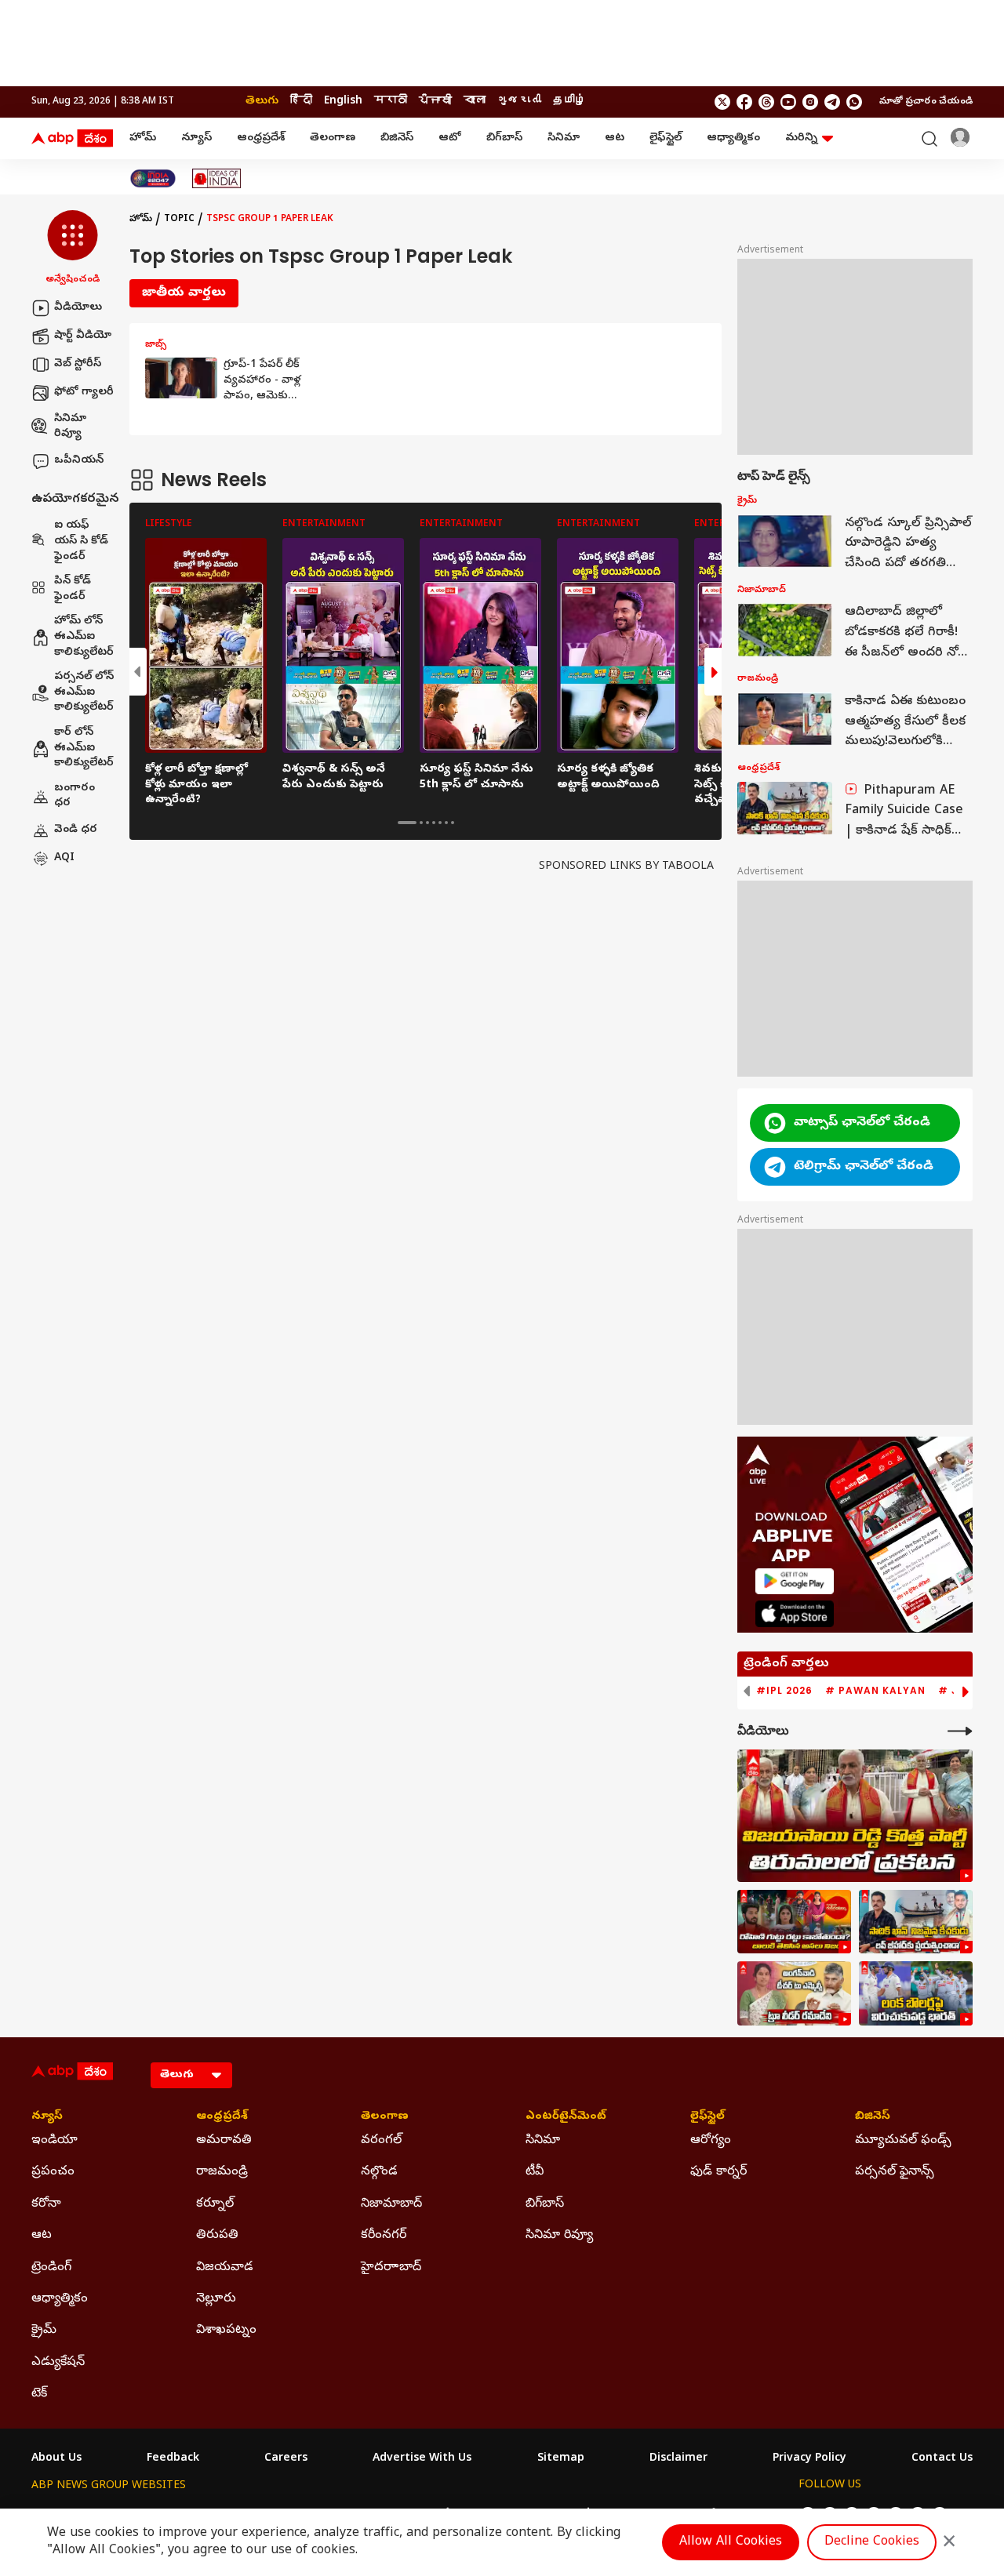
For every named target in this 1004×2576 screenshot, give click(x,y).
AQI (64, 858)
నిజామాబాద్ (391, 2204)
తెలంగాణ (333, 138)
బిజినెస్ (397, 138)
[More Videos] (960, 1731)
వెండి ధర (76, 830)
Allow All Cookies (731, 2542)
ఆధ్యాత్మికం (733, 138)
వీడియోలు (78, 308)
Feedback (173, 2459)
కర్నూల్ (215, 2204)
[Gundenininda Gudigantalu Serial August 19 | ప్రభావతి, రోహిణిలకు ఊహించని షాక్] (794, 1922)
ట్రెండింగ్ (51, 2268)
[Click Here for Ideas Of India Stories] (217, 178)
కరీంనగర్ (384, 2236)
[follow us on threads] (766, 102)
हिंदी (301, 102)
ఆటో (450, 138)
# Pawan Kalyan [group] (875, 1691)
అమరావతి (224, 2141)
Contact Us (942, 2459)
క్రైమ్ (44, 2331)
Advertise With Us (422, 2459)
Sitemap (561, 2459)
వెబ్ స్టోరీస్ (78, 364)
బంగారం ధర (75, 796)
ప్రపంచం (53, 2172)
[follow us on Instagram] (810, 102)
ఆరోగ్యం (711, 2141)
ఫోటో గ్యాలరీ (84, 392)
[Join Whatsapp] (854, 102)
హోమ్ (143, 138)
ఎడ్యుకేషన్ (58, 2363)
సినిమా (564, 138)
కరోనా (46, 2204)
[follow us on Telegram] (832, 102)
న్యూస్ (196, 138)
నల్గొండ (379, 2172)
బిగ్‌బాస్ (504, 138)
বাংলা (475, 102)
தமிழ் (569, 102)
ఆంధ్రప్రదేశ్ (261, 138)
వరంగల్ (381, 2141)
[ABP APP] (795, 1581)
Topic (179, 220)
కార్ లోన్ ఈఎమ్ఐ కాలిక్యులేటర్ (84, 748)
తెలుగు (262, 102)
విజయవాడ (225, 2268)
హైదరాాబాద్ (391, 2268)
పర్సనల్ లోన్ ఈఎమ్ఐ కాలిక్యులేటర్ (84, 693)
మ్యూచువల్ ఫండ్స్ (903, 2141)
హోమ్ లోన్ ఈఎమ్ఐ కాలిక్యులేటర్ (84, 638)
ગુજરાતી (519, 102)
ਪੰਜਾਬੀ (435, 102)
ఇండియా (55, 2141)
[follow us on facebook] (744, 102)
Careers (286, 2459)
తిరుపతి (217, 2236)
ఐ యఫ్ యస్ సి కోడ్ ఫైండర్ (81, 542)
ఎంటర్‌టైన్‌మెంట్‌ (566, 2117)
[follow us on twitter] (722, 102)
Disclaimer (678, 2459)
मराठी (391, 102)
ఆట (615, 138)
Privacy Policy (809, 2459)
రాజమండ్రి (222, 2172)
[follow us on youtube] (788, 102)
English (343, 102)
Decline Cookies (872, 2542)
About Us (56, 2459)
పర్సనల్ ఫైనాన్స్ (895, 2172)
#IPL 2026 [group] (784, 1691)
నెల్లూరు (216, 2299)
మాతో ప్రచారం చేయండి (926, 102)
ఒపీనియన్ (79, 461)
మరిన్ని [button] (801, 138)
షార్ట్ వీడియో (83, 336)
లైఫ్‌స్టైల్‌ (666, 138)
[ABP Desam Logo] (72, 139)
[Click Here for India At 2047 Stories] (153, 178)
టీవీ (535, 2172)
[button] (73, 249)
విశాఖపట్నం (226, 2331)
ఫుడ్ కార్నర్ (718, 2172)
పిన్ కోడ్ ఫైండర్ (73, 590)
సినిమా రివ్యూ (70, 427)
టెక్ (39, 2394)
